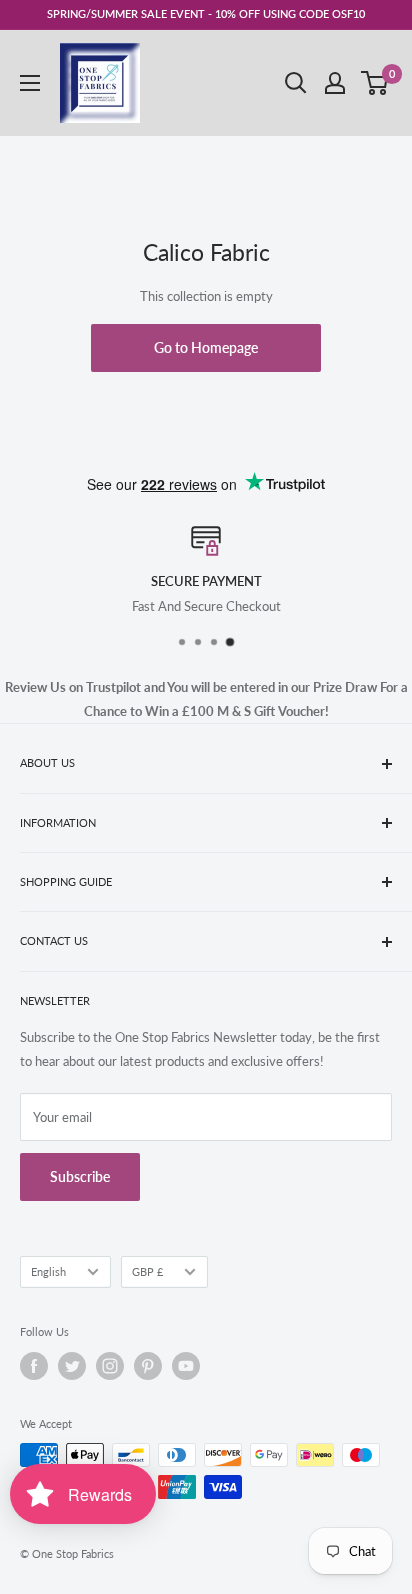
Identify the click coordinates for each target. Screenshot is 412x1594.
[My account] (335, 83)
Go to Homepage (206, 347)
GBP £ (147, 1271)
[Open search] (296, 83)
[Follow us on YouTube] (186, 1366)
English (48, 1271)
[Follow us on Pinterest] (148, 1366)
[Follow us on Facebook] (34, 1366)
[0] (375, 83)
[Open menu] (30, 83)
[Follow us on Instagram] (110, 1366)
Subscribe (80, 1176)
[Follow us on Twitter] (72, 1366)
